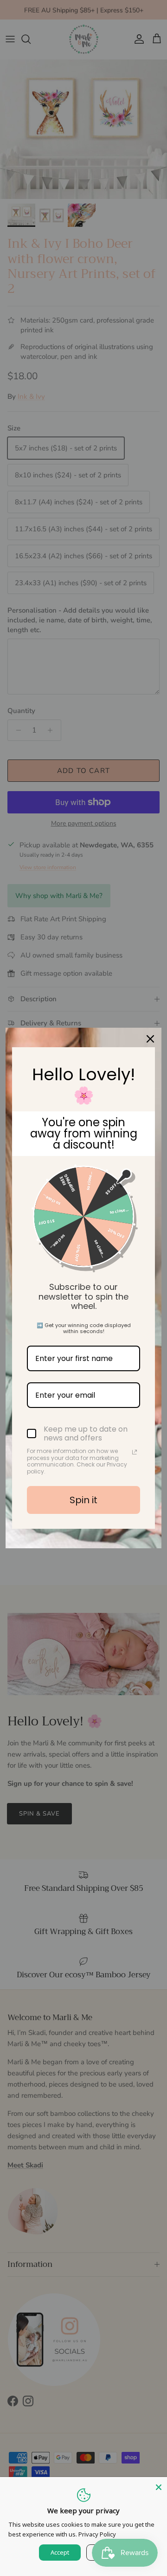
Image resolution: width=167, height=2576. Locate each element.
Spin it (83, 1500)
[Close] (159, 2485)
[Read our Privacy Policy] (135, 1452)
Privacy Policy (97, 2534)
